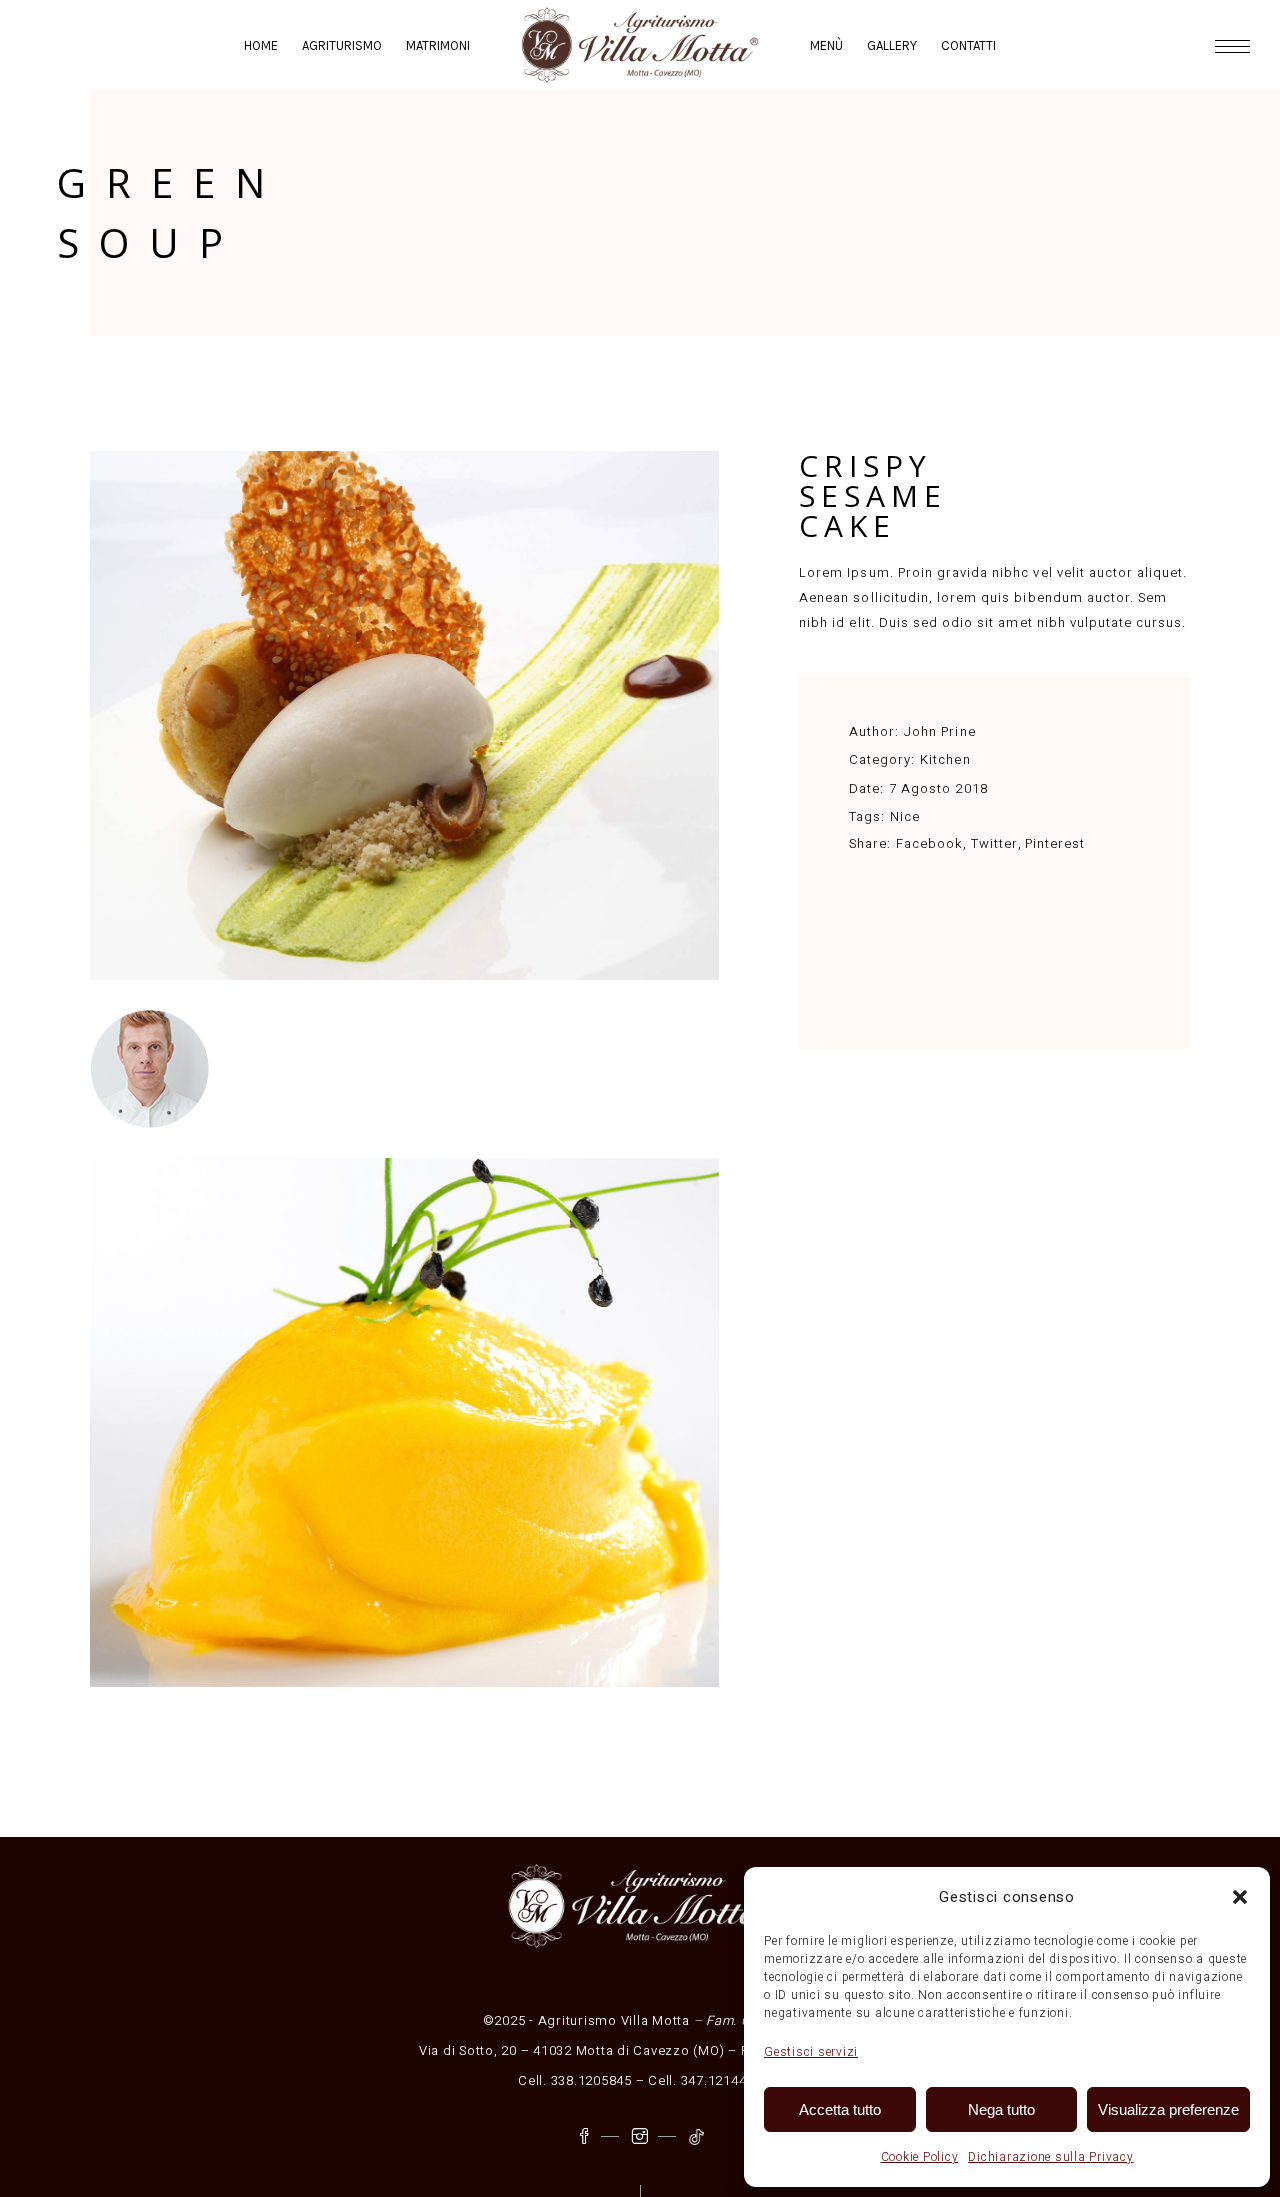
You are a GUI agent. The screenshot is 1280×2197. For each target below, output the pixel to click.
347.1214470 (721, 2080)
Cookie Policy (920, 2157)
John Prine (939, 731)
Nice (905, 816)
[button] (1240, 1897)
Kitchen (945, 759)
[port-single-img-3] (404, 715)
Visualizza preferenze (1168, 2109)
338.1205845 (591, 2080)
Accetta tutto (840, 2109)
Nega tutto (1001, 2109)
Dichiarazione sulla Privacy (1050, 2157)
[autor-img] (404, 1069)
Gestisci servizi (811, 2052)
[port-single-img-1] (404, 1422)
